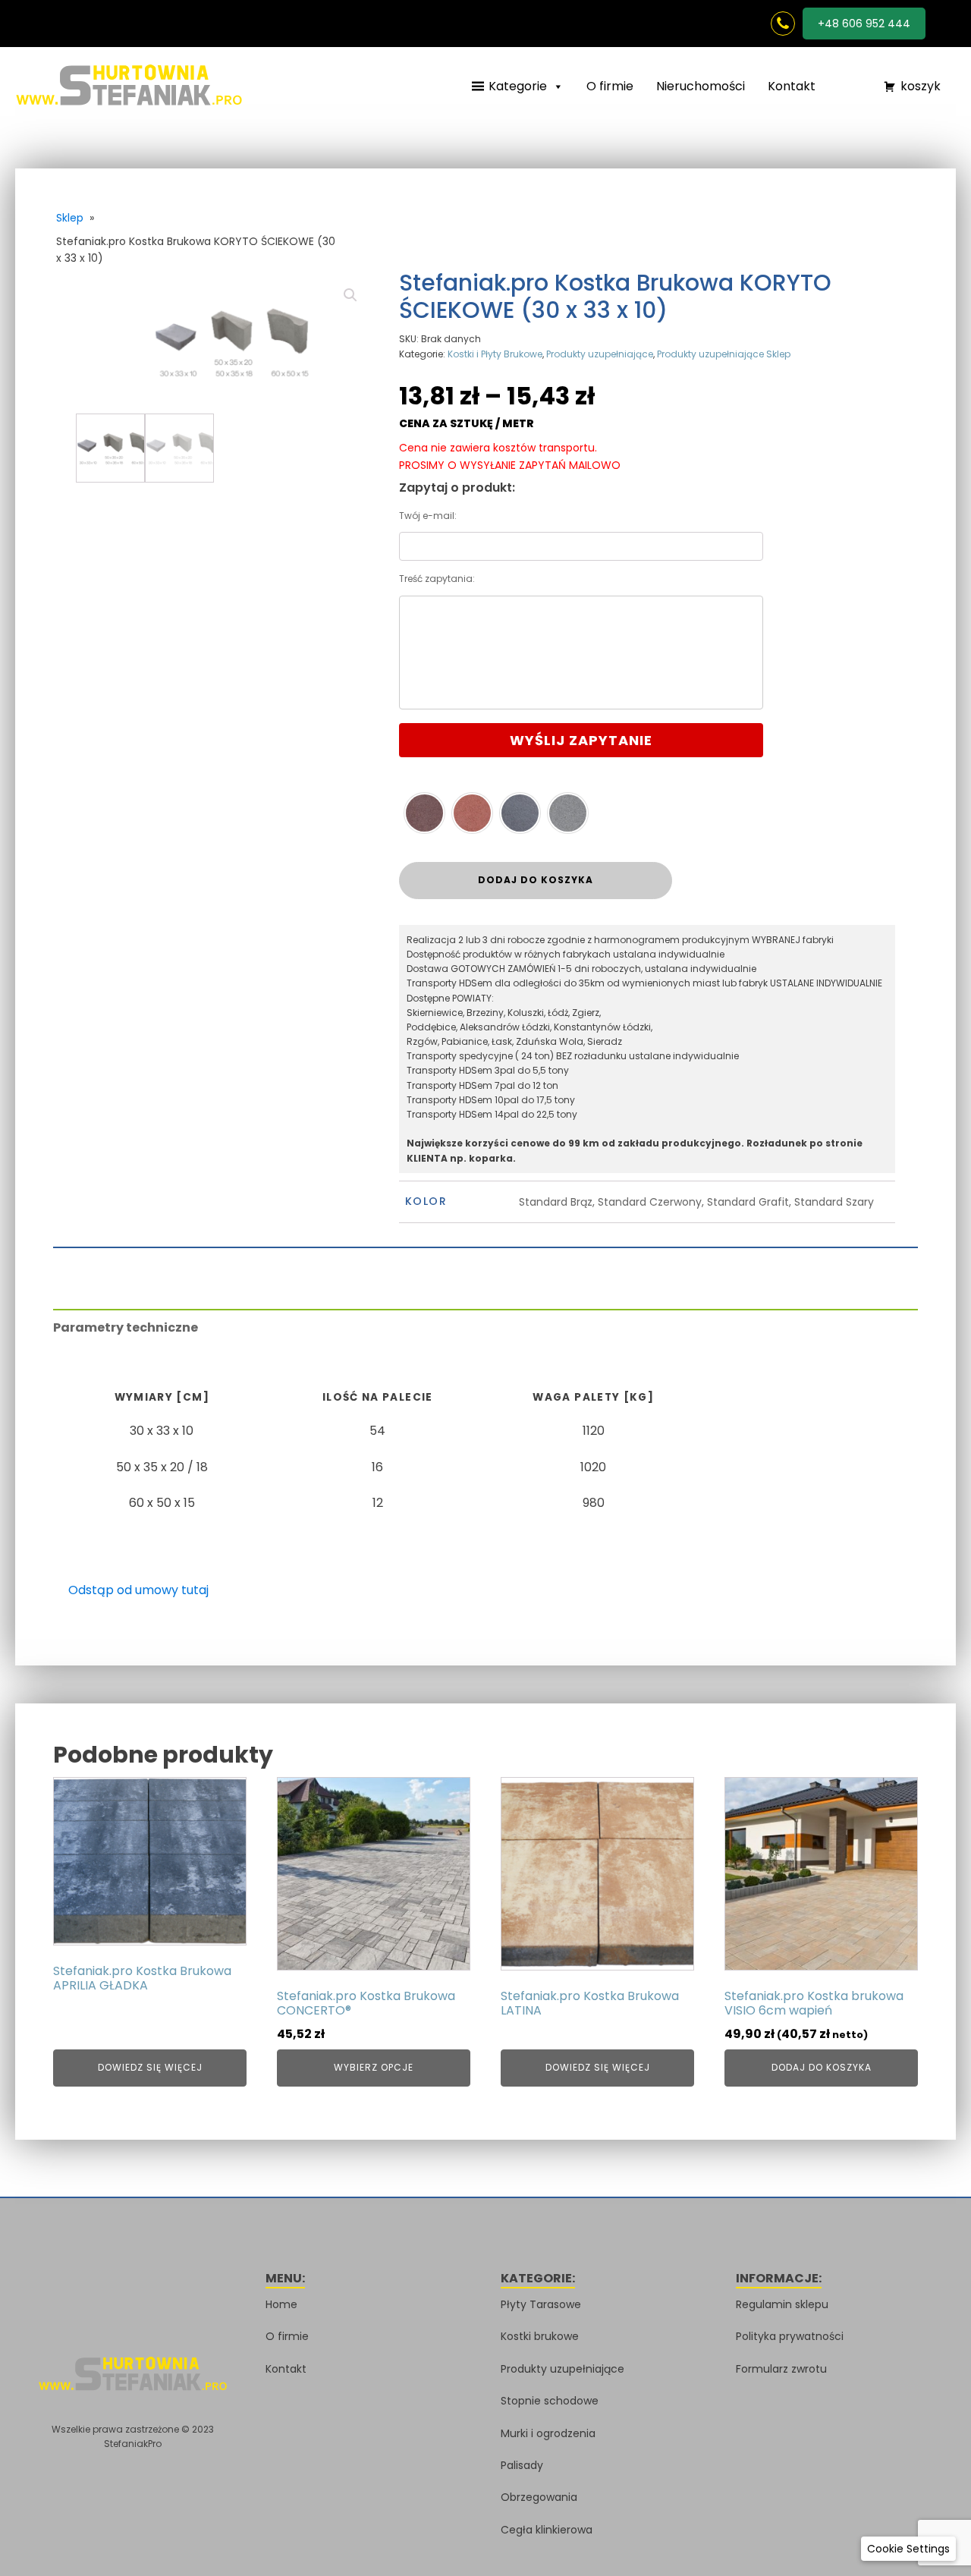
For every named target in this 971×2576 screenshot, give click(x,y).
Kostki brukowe (540, 2336)
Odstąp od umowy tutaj (138, 1590)
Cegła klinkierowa (547, 2530)
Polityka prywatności (790, 2336)
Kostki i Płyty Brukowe (495, 354)
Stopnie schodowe (550, 2401)
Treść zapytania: (437, 579)
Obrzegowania (539, 2497)
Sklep (70, 218)
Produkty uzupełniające (600, 354)
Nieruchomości (701, 86)
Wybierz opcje (374, 2067)
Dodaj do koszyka (536, 880)
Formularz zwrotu (781, 2369)
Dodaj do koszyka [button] (822, 2067)
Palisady (522, 2465)
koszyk (921, 86)
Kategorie (518, 86)
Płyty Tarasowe (541, 2304)
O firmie (610, 86)
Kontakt (792, 86)
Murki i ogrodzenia (548, 2433)
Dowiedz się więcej (150, 2067)
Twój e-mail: (428, 516)
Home (281, 2304)
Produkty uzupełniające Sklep (724, 354)
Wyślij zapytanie (581, 740)
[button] (842, 87)
